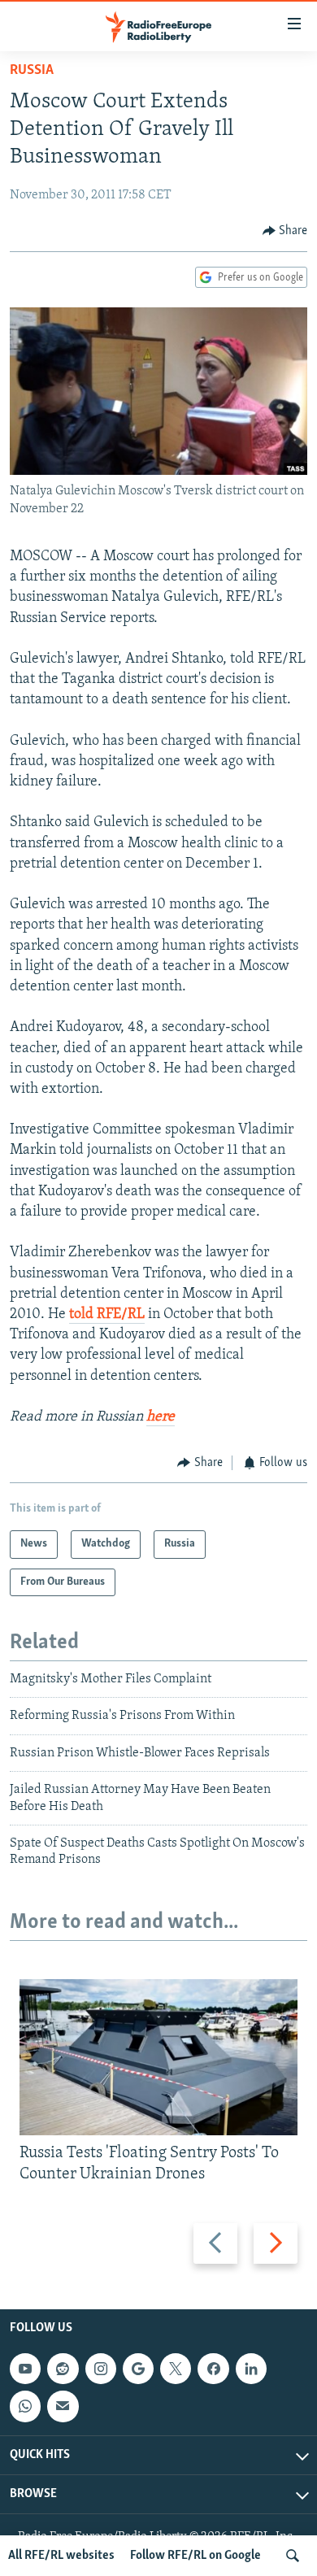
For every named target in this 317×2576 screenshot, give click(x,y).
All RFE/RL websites (61, 2556)
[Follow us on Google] (138, 2369)
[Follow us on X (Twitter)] (176, 2369)
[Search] (293, 2556)
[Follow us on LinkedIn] (251, 2369)
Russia (32, 71)
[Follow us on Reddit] (63, 2369)
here (161, 1417)
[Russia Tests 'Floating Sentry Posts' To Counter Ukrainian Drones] (158, 2057)
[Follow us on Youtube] (25, 2369)
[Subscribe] (63, 2406)
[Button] (285, 231)
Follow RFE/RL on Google (195, 2556)
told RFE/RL (107, 1315)
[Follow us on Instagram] (101, 2369)
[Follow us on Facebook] (213, 2369)
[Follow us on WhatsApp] (25, 2406)
